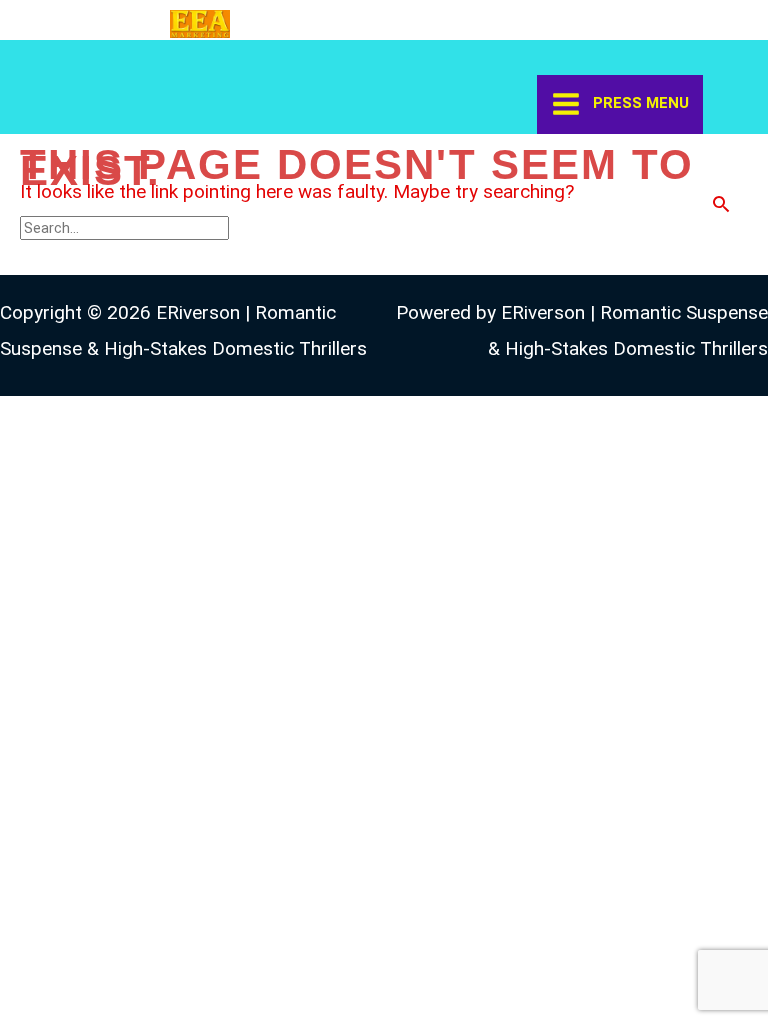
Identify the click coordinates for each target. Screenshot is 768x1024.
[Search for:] (127, 226)
